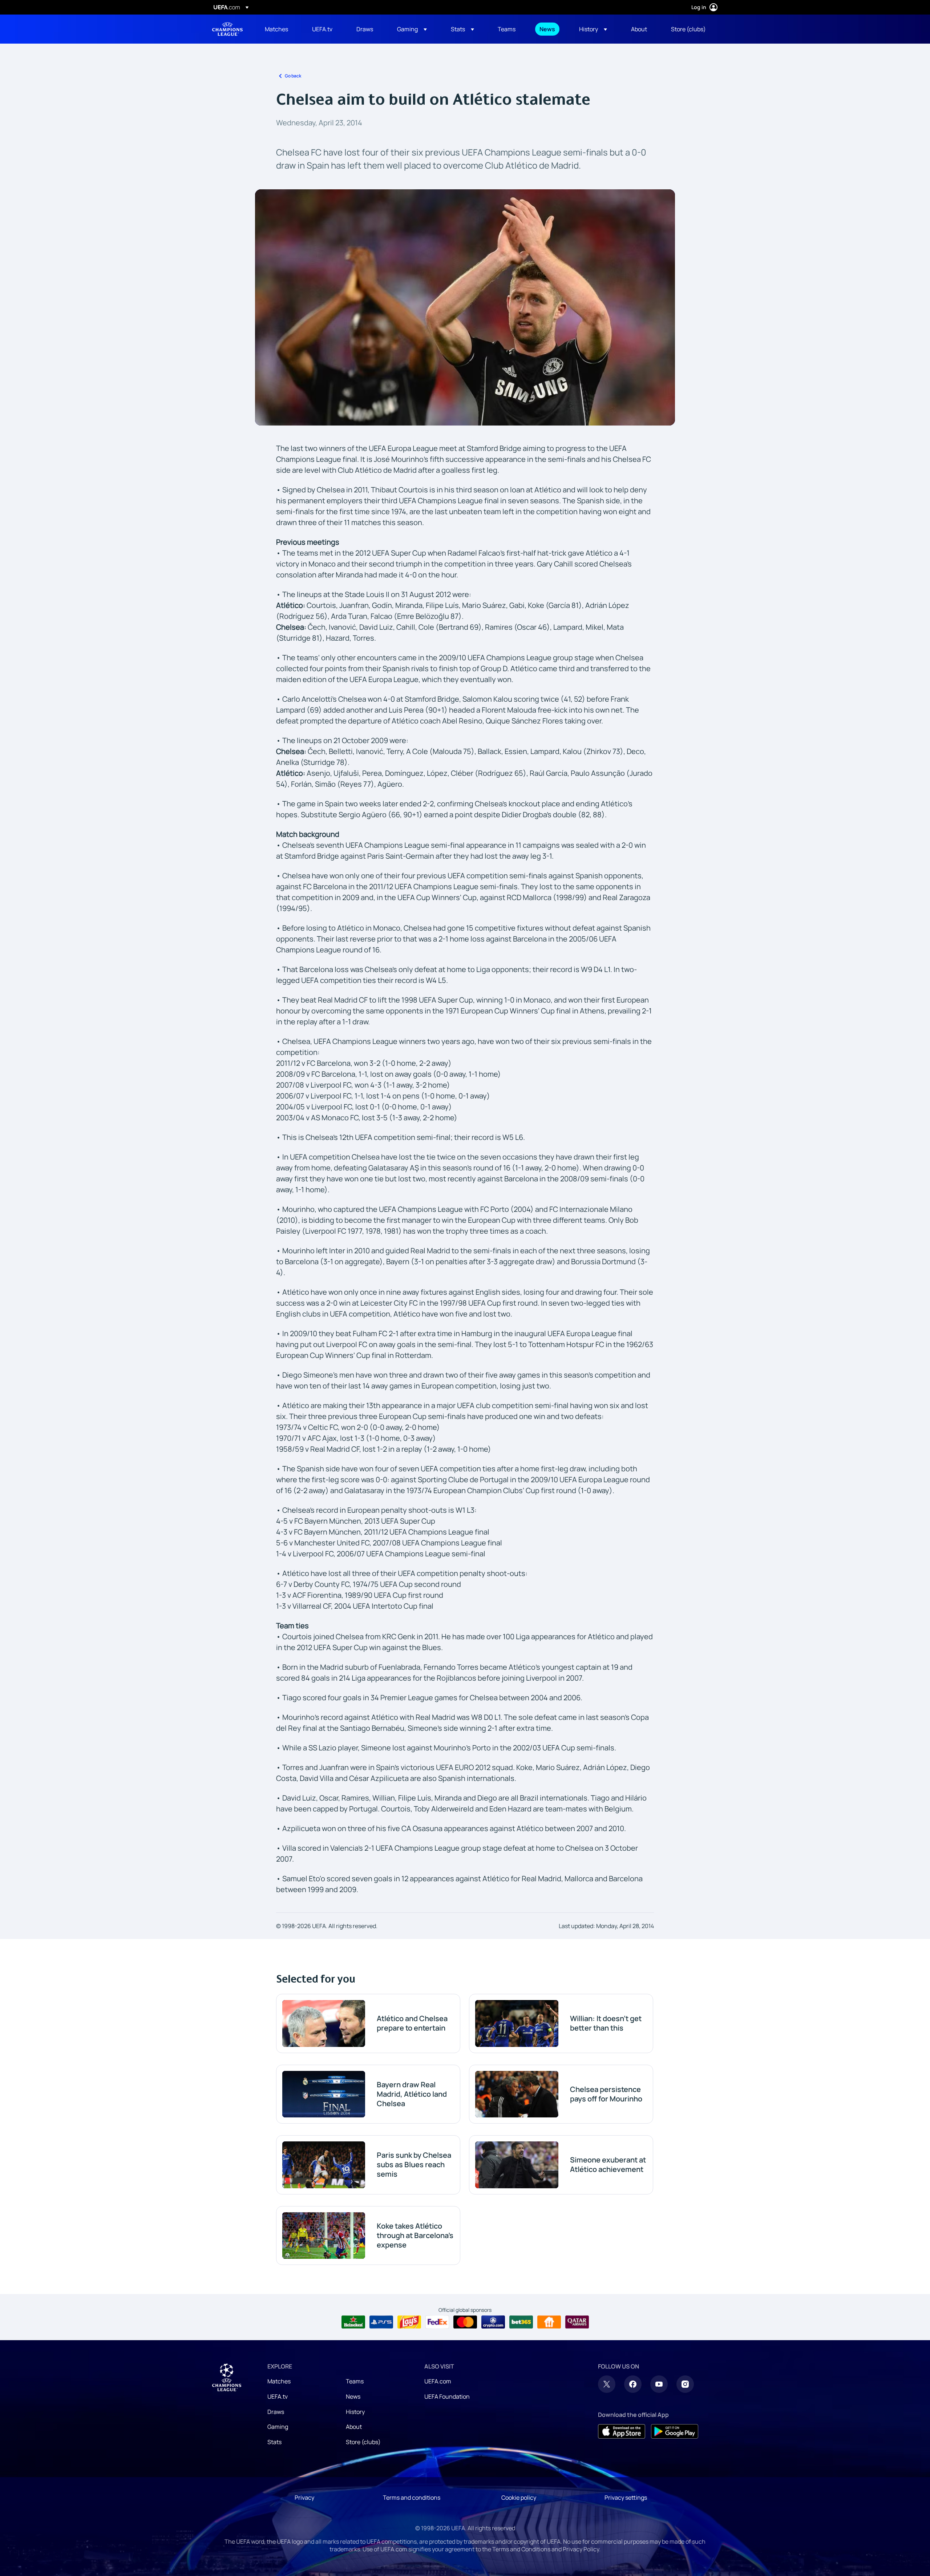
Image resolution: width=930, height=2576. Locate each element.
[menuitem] (279, 29)
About (354, 2427)
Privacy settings (626, 2498)
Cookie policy (519, 2498)
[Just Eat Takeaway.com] (549, 2322)
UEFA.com (438, 2381)
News (353, 2396)
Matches (279, 2381)
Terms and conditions (412, 2498)
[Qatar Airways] (577, 2322)
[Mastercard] (465, 2322)
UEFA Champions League (227, 29)
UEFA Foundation (447, 2396)
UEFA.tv (278, 2396)
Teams (355, 2381)
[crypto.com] (493, 2322)
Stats (274, 2442)
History (355, 2412)
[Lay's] (409, 2322)
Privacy (304, 2498)
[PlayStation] (381, 2322)
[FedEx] (437, 2322)
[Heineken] (353, 2322)
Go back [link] (293, 76)
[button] (412, 29)
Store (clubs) (363, 2442)
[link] (276, 29)
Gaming (278, 2427)
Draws (276, 2412)
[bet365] (521, 2322)
